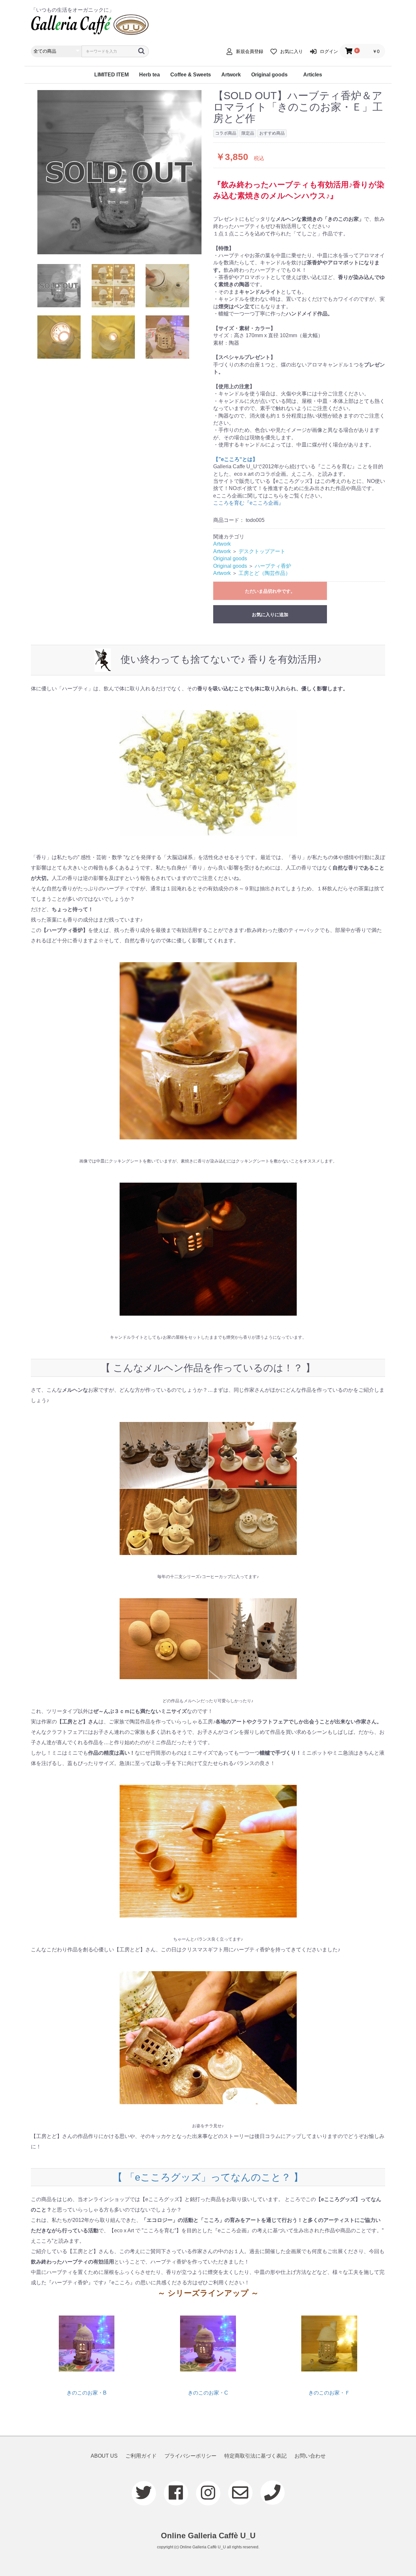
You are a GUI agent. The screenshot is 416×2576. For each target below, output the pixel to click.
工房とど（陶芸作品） (265, 573)
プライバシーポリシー (190, 2456)
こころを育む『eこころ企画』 (248, 503)
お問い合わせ (310, 2456)
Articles (313, 75)
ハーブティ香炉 (273, 566)
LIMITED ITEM (111, 75)
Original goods (269, 75)
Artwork (231, 75)
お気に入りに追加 (270, 615)
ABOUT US (104, 2456)
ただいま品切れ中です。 (270, 591)
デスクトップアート (262, 551)
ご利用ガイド (141, 2456)
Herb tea (149, 75)
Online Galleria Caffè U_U (208, 2536)
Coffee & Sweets (191, 75)
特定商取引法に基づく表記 (255, 2456)
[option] (119, 172)
